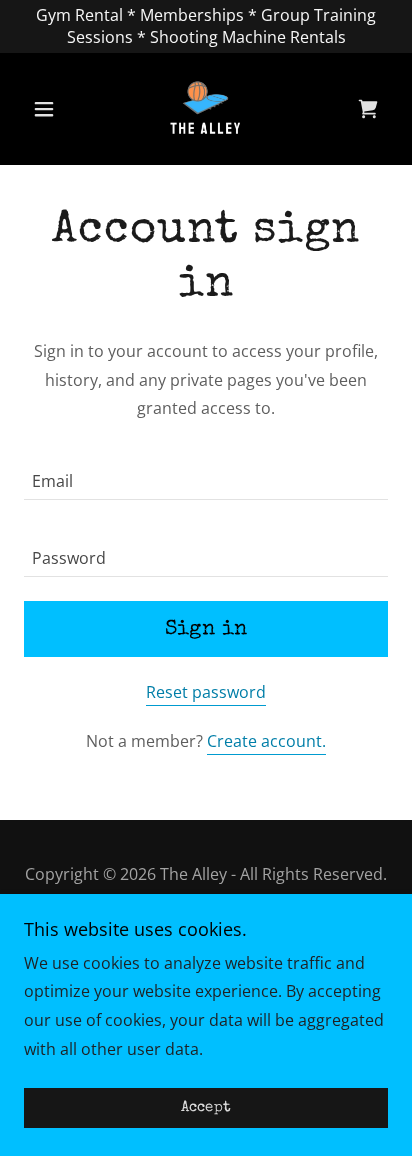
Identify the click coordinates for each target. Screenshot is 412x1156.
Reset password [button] (206, 692)
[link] (206, 109)
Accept (206, 1108)
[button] (51, 109)
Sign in (206, 629)
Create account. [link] (266, 741)
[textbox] (206, 473)
